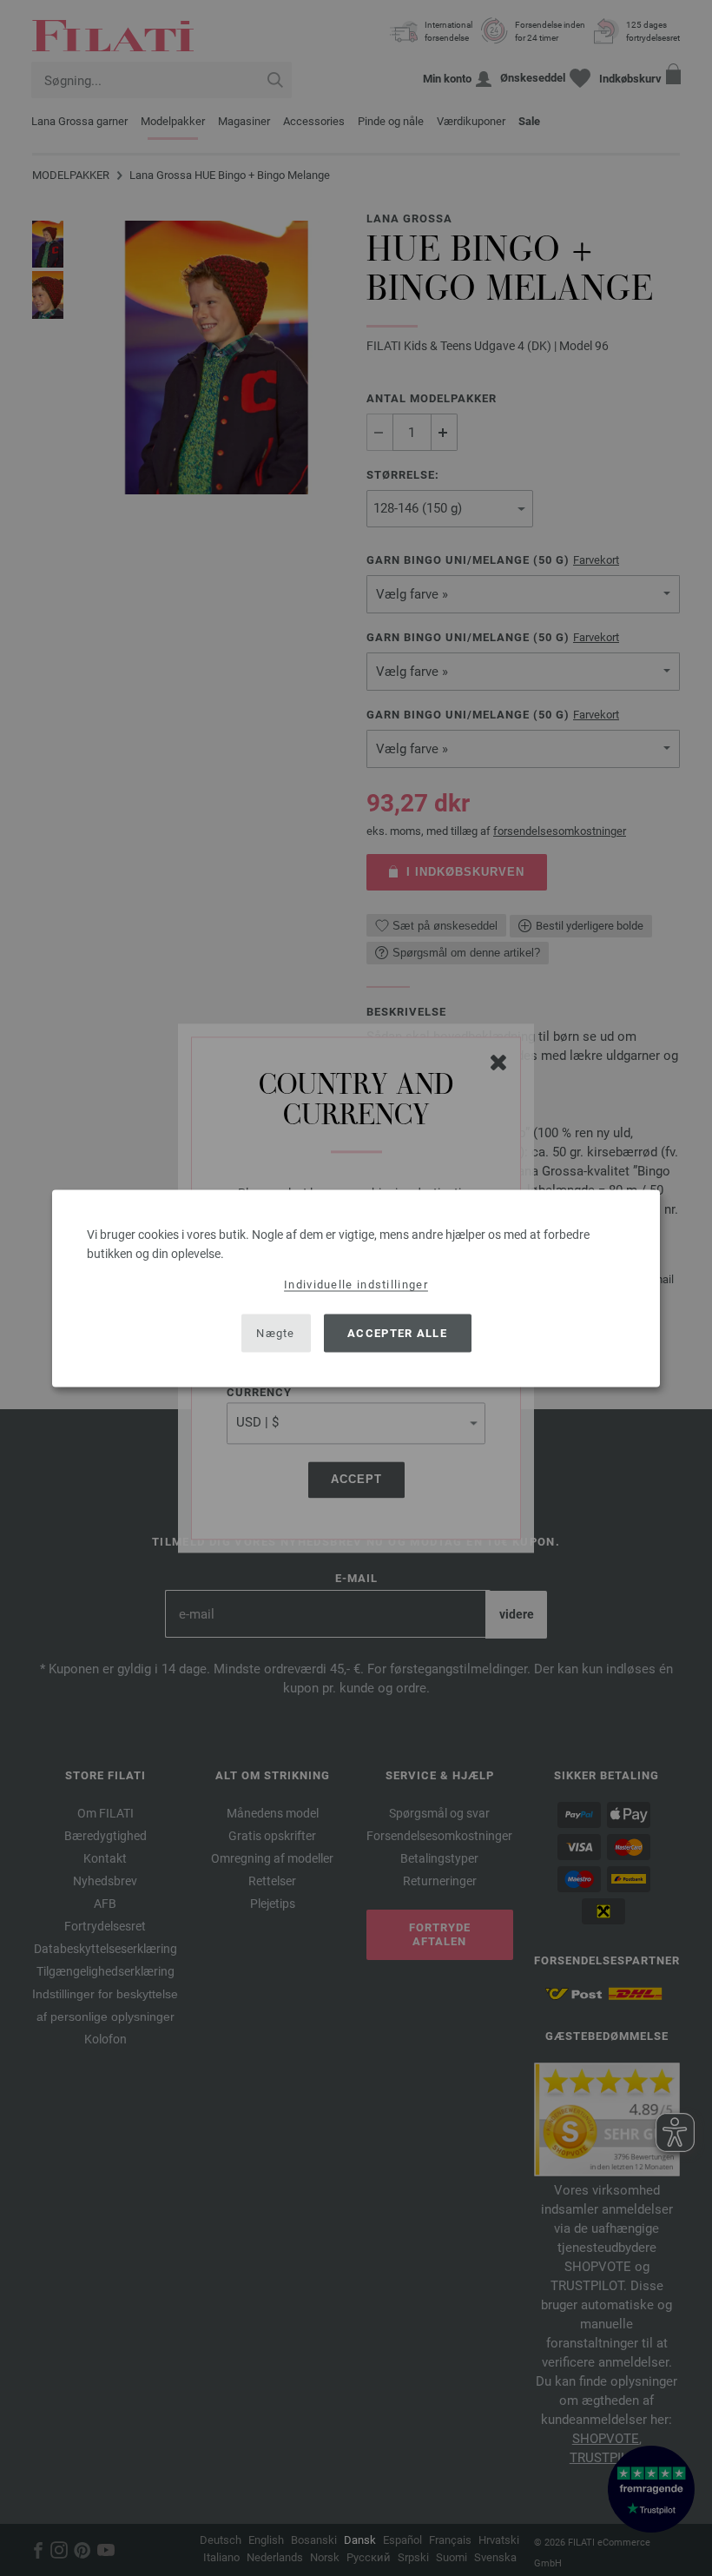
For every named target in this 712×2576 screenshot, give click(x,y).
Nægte (276, 1333)
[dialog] (356, 1288)
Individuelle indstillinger (356, 1284)
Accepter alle (397, 1333)
